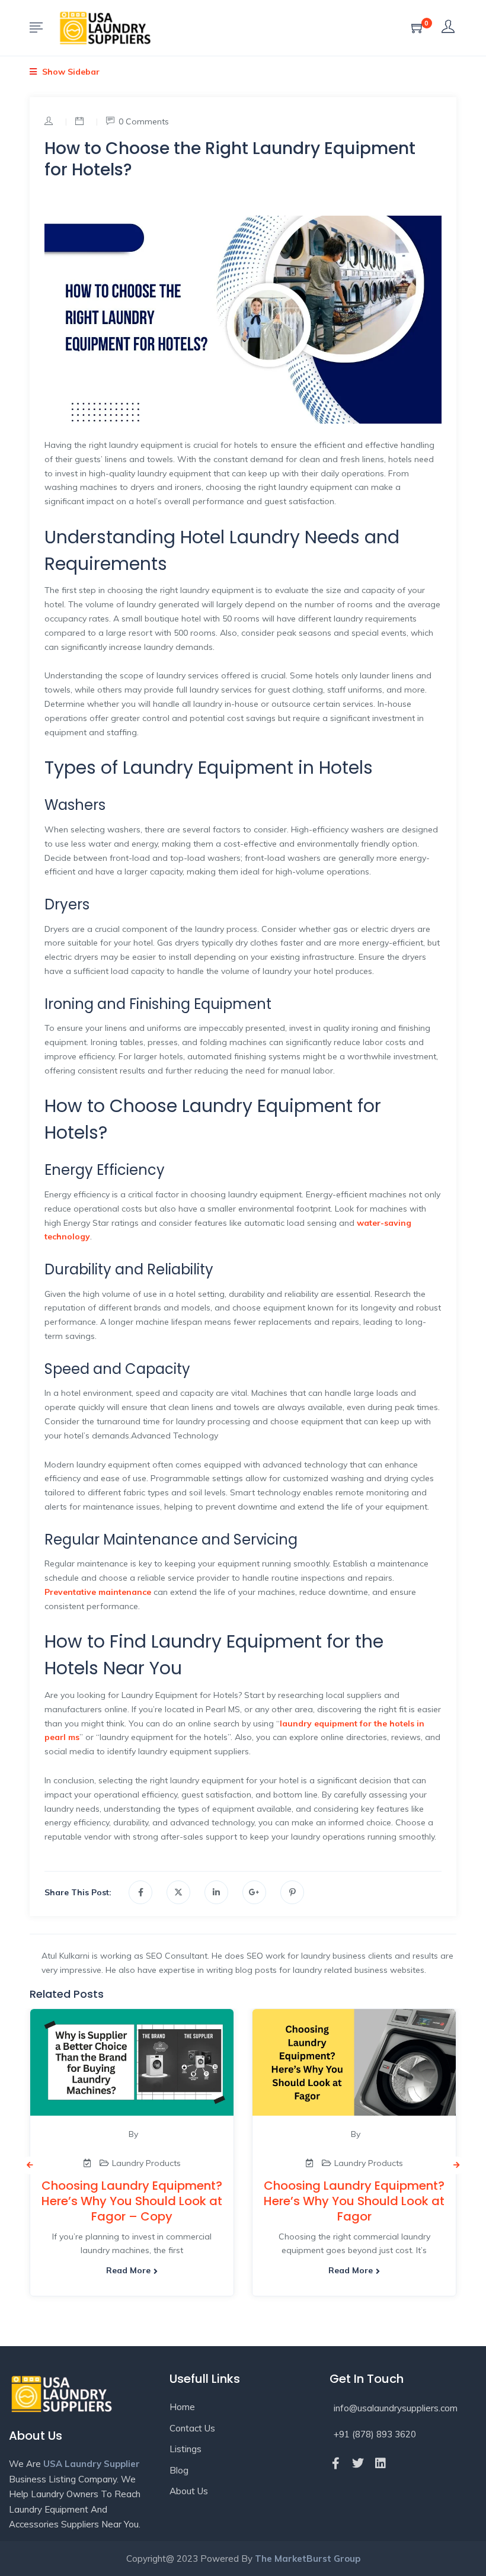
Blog (179, 2470)
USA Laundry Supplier (92, 2464)
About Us (189, 2491)
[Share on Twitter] (178, 1892)
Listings (186, 2449)
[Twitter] (358, 2463)
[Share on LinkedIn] (216, 1892)
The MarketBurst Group (308, 2559)
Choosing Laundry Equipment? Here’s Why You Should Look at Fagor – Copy (132, 2201)
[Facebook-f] (335, 2463)
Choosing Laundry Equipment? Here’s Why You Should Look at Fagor (354, 2201)
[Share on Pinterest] (292, 1892)
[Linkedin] (381, 2463)
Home (182, 2407)
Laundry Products (146, 2163)
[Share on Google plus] (254, 1892)
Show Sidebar (70, 72)
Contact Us (192, 2428)
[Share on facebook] (140, 1892)
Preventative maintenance (98, 1592)
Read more (128, 2270)
